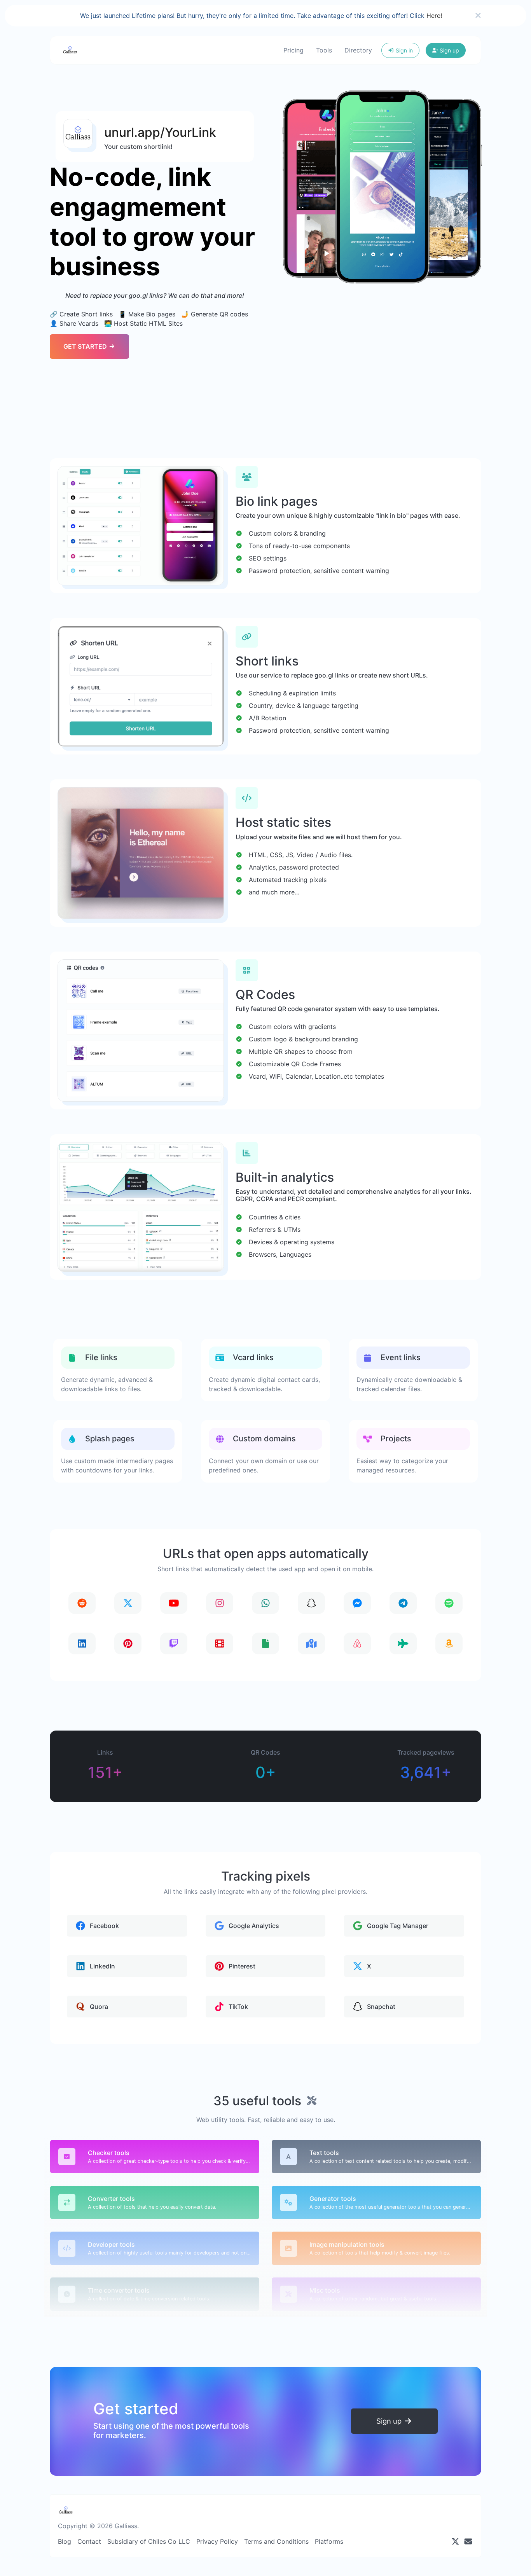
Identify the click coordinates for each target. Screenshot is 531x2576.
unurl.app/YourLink (160, 132)
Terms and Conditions (276, 2541)
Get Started (86, 346)
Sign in (403, 50)
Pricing (293, 50)
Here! (434, 16)
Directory (358, 50)
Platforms (329, 2541)
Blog (65, 2541)
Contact (89, 2541)
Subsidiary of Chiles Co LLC (149, 2541)
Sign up (449, 50)
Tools (324, 50)
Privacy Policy (217, 2541)
